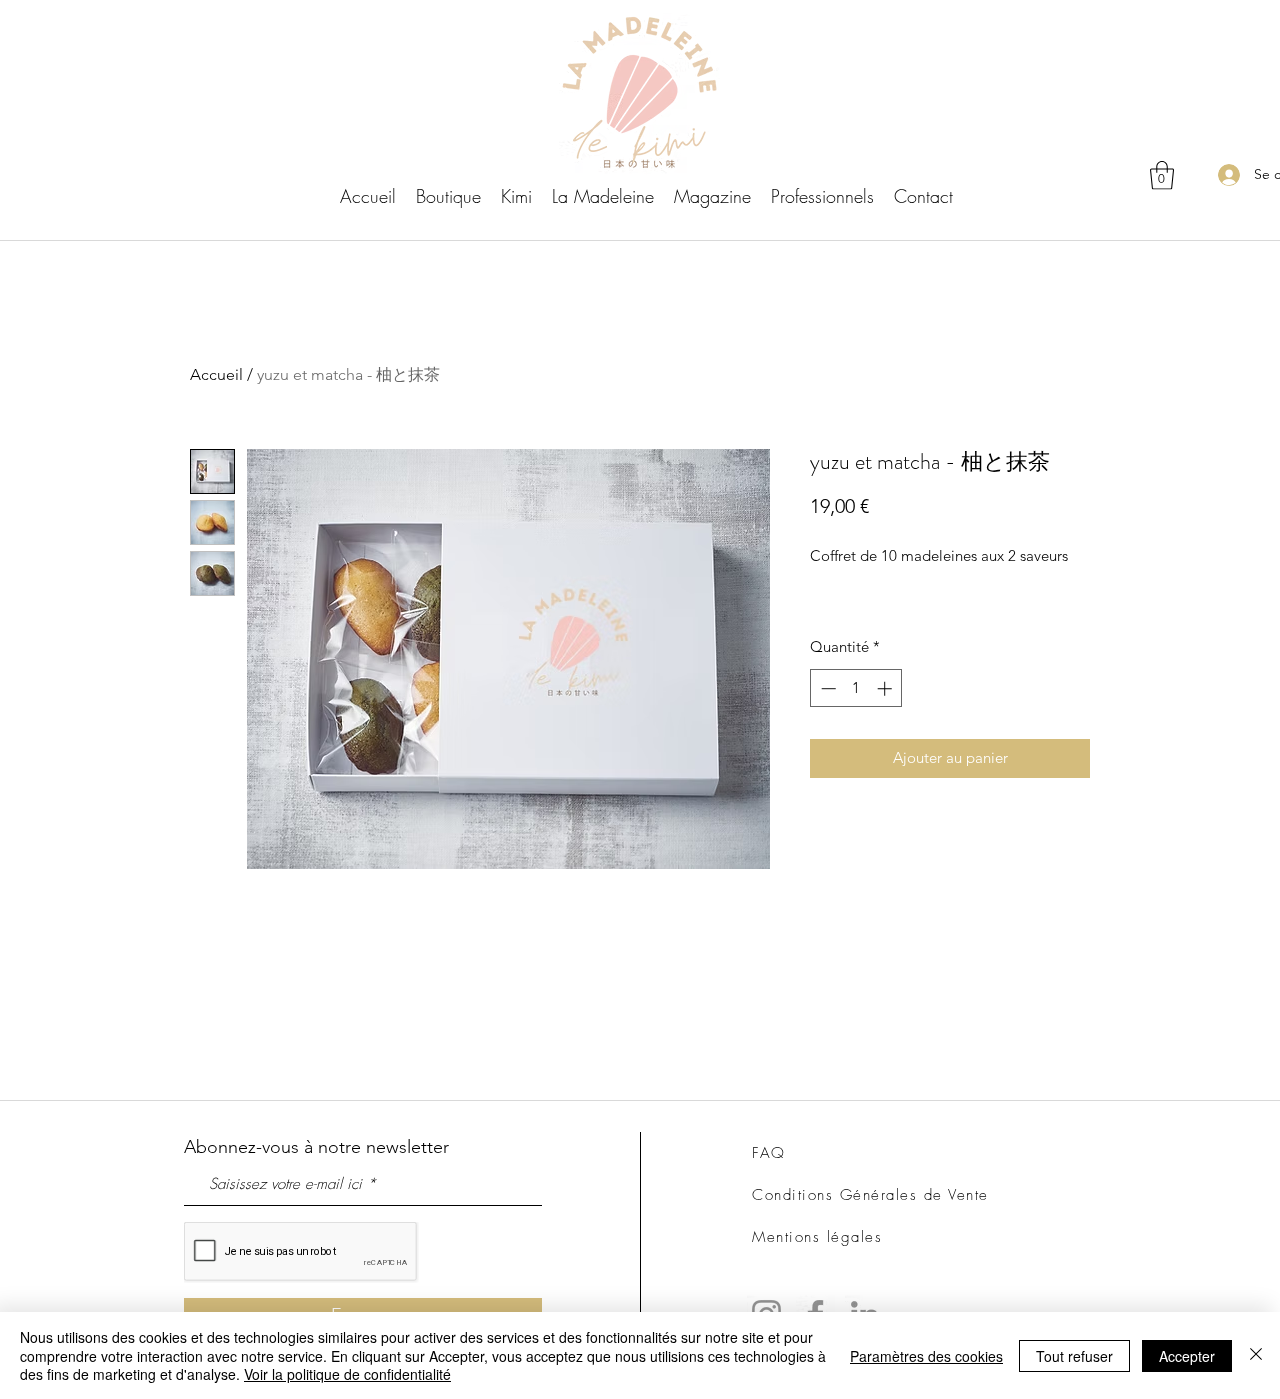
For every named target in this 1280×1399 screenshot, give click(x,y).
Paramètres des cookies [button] (926, 1356)
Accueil (216, 374)
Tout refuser (1074, 1356)
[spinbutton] (856, 688)
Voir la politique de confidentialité (347, 1374)
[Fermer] (1256, 1355)
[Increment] (886, 688)
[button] (1162, 175)
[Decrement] (826, 688)
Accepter (1187, 1356)
